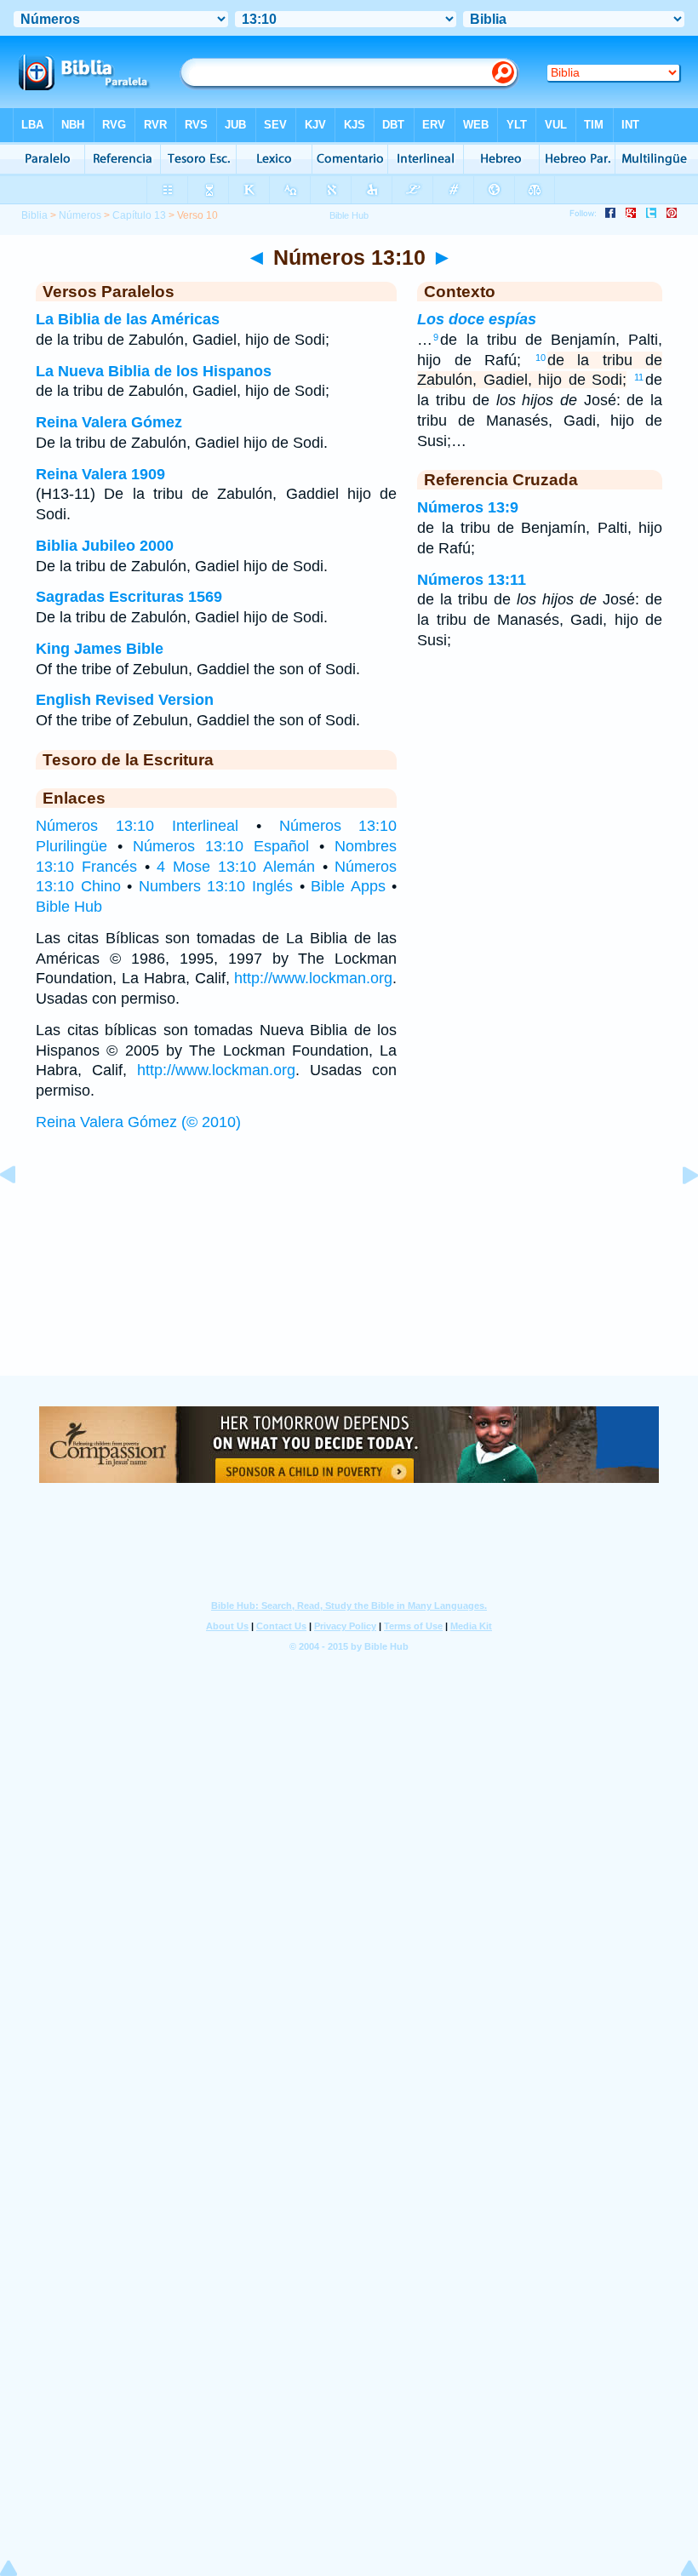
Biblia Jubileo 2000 (105, 546)
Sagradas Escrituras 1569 (129, 597)
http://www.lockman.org (313, 978)
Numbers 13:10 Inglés (216, 886)
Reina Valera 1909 (100, 474)
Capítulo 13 (139, 215)
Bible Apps (348, 886)
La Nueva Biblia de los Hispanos (154, 371)
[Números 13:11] (677, 1213)
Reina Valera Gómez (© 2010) (138, 1122)
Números (80, 215)
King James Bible (100, 649)
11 (639, 377)
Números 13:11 (472, 580)
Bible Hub (69, 907)
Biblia (34, 215)
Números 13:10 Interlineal (137, 826)
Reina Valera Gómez (109, 422)
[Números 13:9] (21, 1213)
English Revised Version (125, 700)
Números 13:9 (468, 507)
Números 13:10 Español (221, 846)
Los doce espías (477, 319)
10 (541, 358)
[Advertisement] (349, 1270)
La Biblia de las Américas (128, 319)
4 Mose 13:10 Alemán (235, 867)
